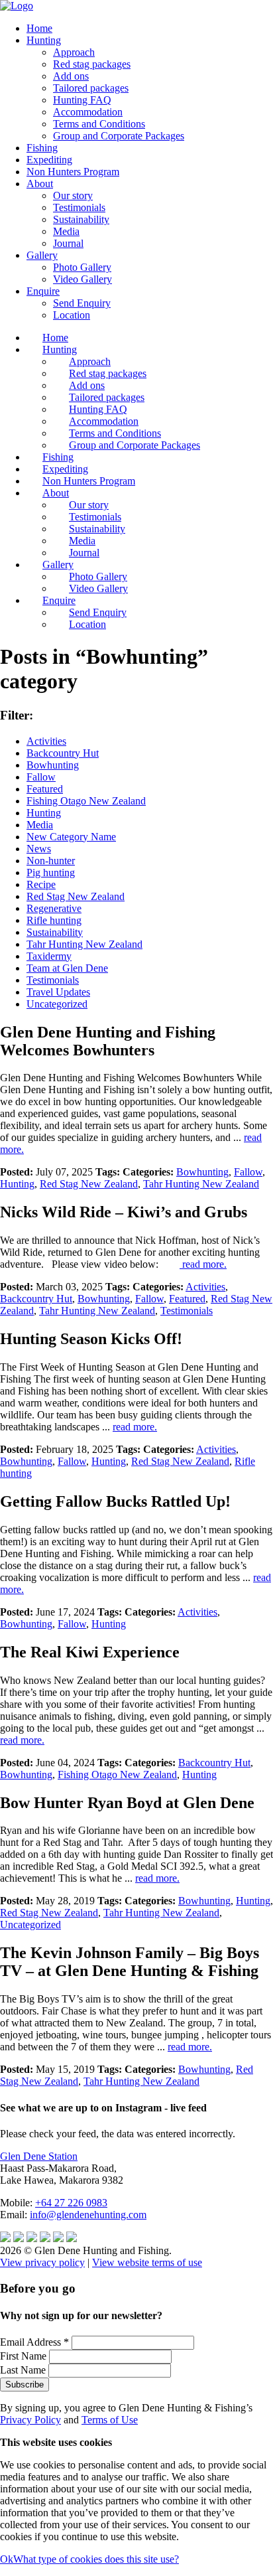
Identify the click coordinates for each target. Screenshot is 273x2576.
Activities (46, 741)
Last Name (24, 2370)
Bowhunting (53, 765)
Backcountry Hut (63, 753)
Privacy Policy (30, 2420)
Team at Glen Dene (67, 968)
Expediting (49, 160)
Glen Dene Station (39, 2156)
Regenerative (54, 908)
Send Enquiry (82, 303)
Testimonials (79, 207)
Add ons (71, 76)
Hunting (44, 40)
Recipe (41, 884)
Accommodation (88, 112)
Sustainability (81, 219)
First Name (25, 2356)
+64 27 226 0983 (71, 2203)
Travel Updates (58, 992)
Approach (74, 52)
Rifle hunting (54, 920)
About (40, 184)
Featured (45, 789)
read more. (203, 1264)
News (39, 849)
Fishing (42, 148)
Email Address (34, 2342)
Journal (68, 243)
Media (66, 231)
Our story (73, 195)
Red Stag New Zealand (76, 896)
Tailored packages (91, 88)
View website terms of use (147, 2262)
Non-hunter (51, 861)
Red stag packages (92, 64)
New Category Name (71, 837)
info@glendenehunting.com (88, 2215)
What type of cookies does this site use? (96, 2559)
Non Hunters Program (73, 172)
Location (72, 315)
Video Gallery (82, 279)
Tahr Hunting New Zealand (84, 944)
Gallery (42, 255)
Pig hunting (51, 872)
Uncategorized (57, 1004)
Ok (7, 2559)
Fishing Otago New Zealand (86, 801)
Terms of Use (110, 2420)
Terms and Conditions (99, 124)
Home (39, 28)
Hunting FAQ (82, 100)
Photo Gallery (82, 267)
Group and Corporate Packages (119, 136)
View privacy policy (42, 2262)
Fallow (41, 777)
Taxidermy (49, 956)
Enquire (43, 291)
